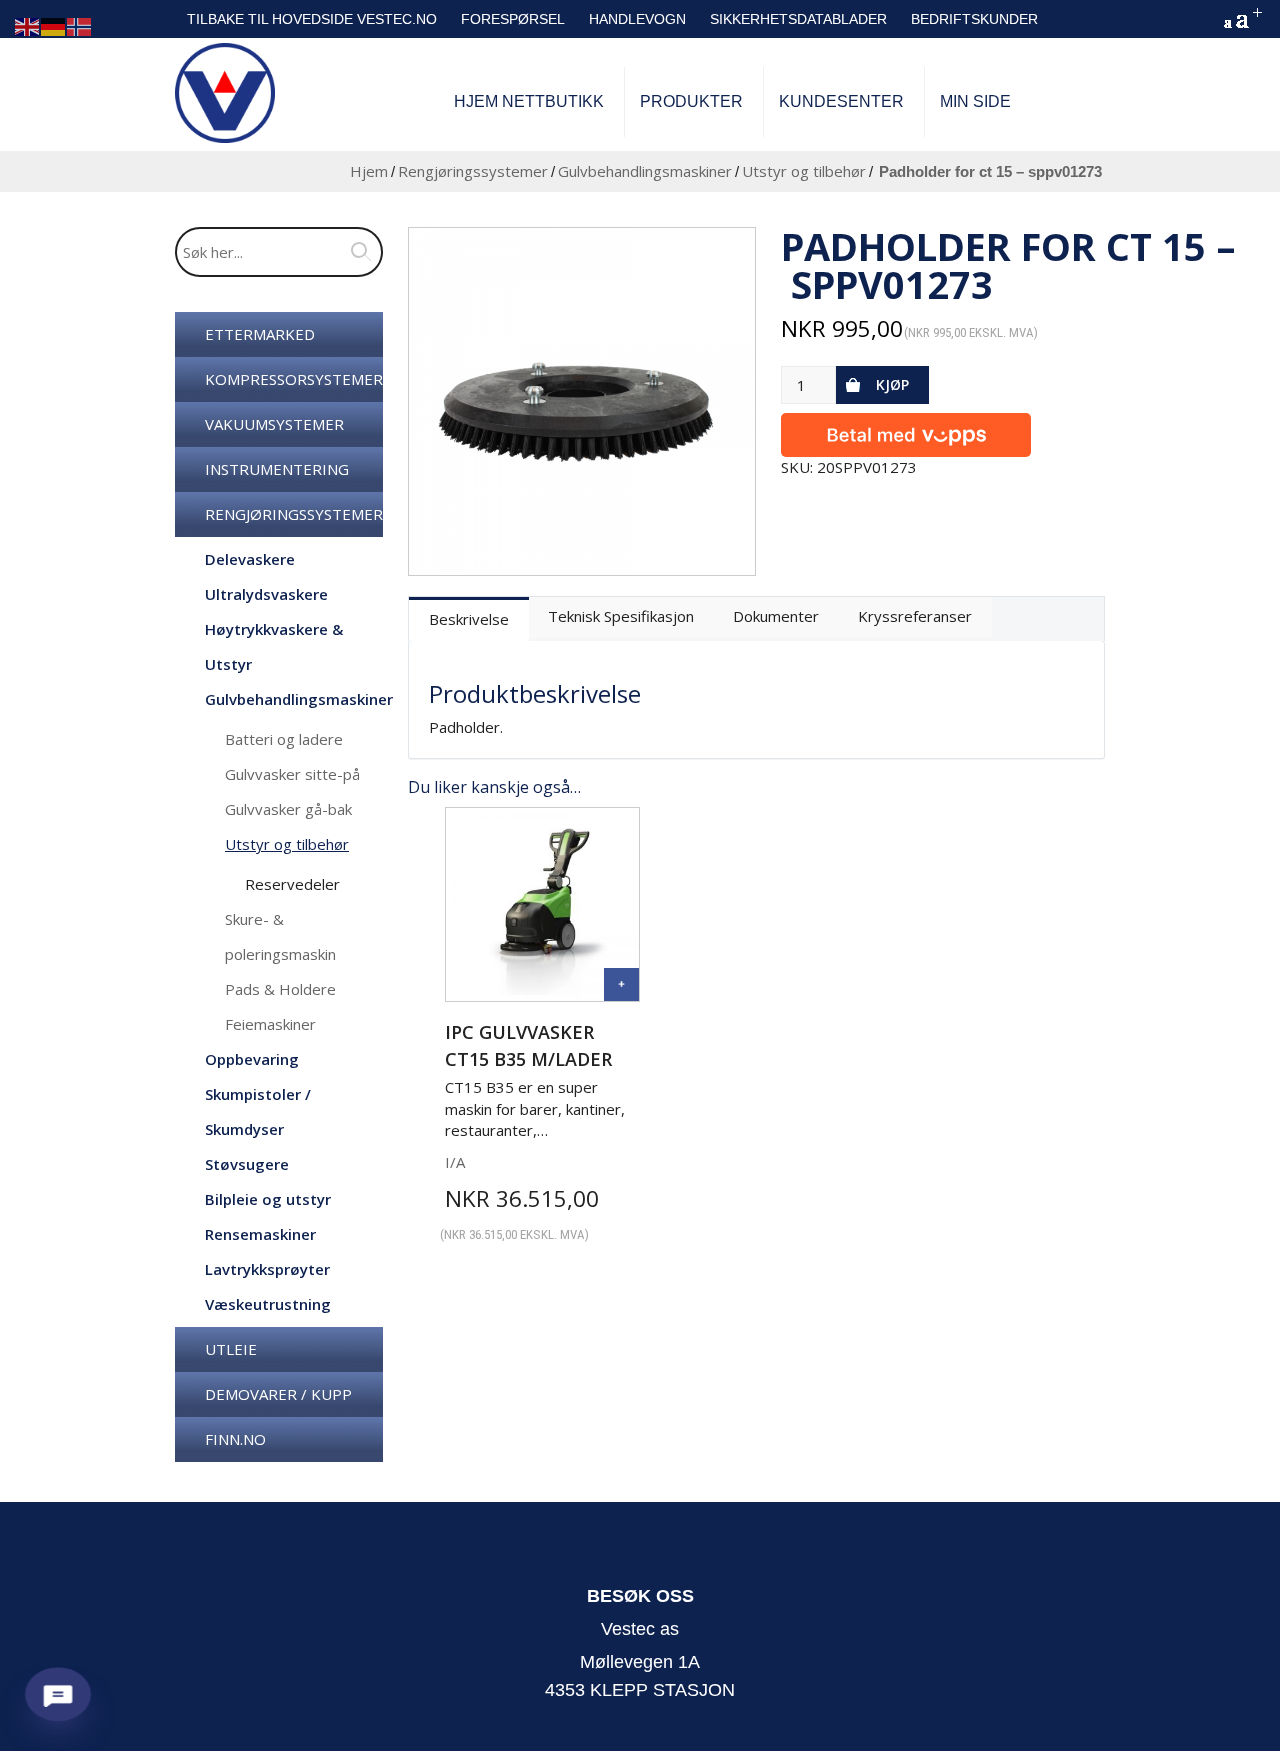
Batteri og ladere (284, 739)
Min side (975, 101)
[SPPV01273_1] (582, 401)
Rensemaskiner (260, 1234)
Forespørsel (513, 19)
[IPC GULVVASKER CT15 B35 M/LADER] (621, 984)
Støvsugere (247, 1164)
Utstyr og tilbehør (804, 171)
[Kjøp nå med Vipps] (906, 430)
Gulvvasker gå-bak (288, 809)
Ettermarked (260, 334)
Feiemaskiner (270, 1024)
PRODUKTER (691, 101)
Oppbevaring (252, 1059)
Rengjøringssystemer (473, 171)
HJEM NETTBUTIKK (529, 101)
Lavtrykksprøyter (267, 1269)
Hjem (369, 171)
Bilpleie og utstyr (268, 1199)
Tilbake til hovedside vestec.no (312, 19)
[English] (28, 25)
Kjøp (892, 384)
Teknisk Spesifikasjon (621, 616)
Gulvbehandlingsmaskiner (645, 171)
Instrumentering (277, 469)
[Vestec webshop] (225, 93)
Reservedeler (292, 884)
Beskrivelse (469, 619)
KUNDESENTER (841, 101)
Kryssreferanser (915, 616)
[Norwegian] (80, 25)
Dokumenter (776, 616)
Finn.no (235, 1439)
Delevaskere (250, 559)
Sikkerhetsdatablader (798, 19)
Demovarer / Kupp (278, 1394)
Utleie (231, 1349)
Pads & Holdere (280, 989)
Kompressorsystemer (294, 379)
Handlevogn (637, 19)
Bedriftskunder (974, 19)
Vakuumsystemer (274, 424)
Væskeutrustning (268, 1304)
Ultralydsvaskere (266, 594)
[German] (54, 25)
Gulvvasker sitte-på (292, 774)
